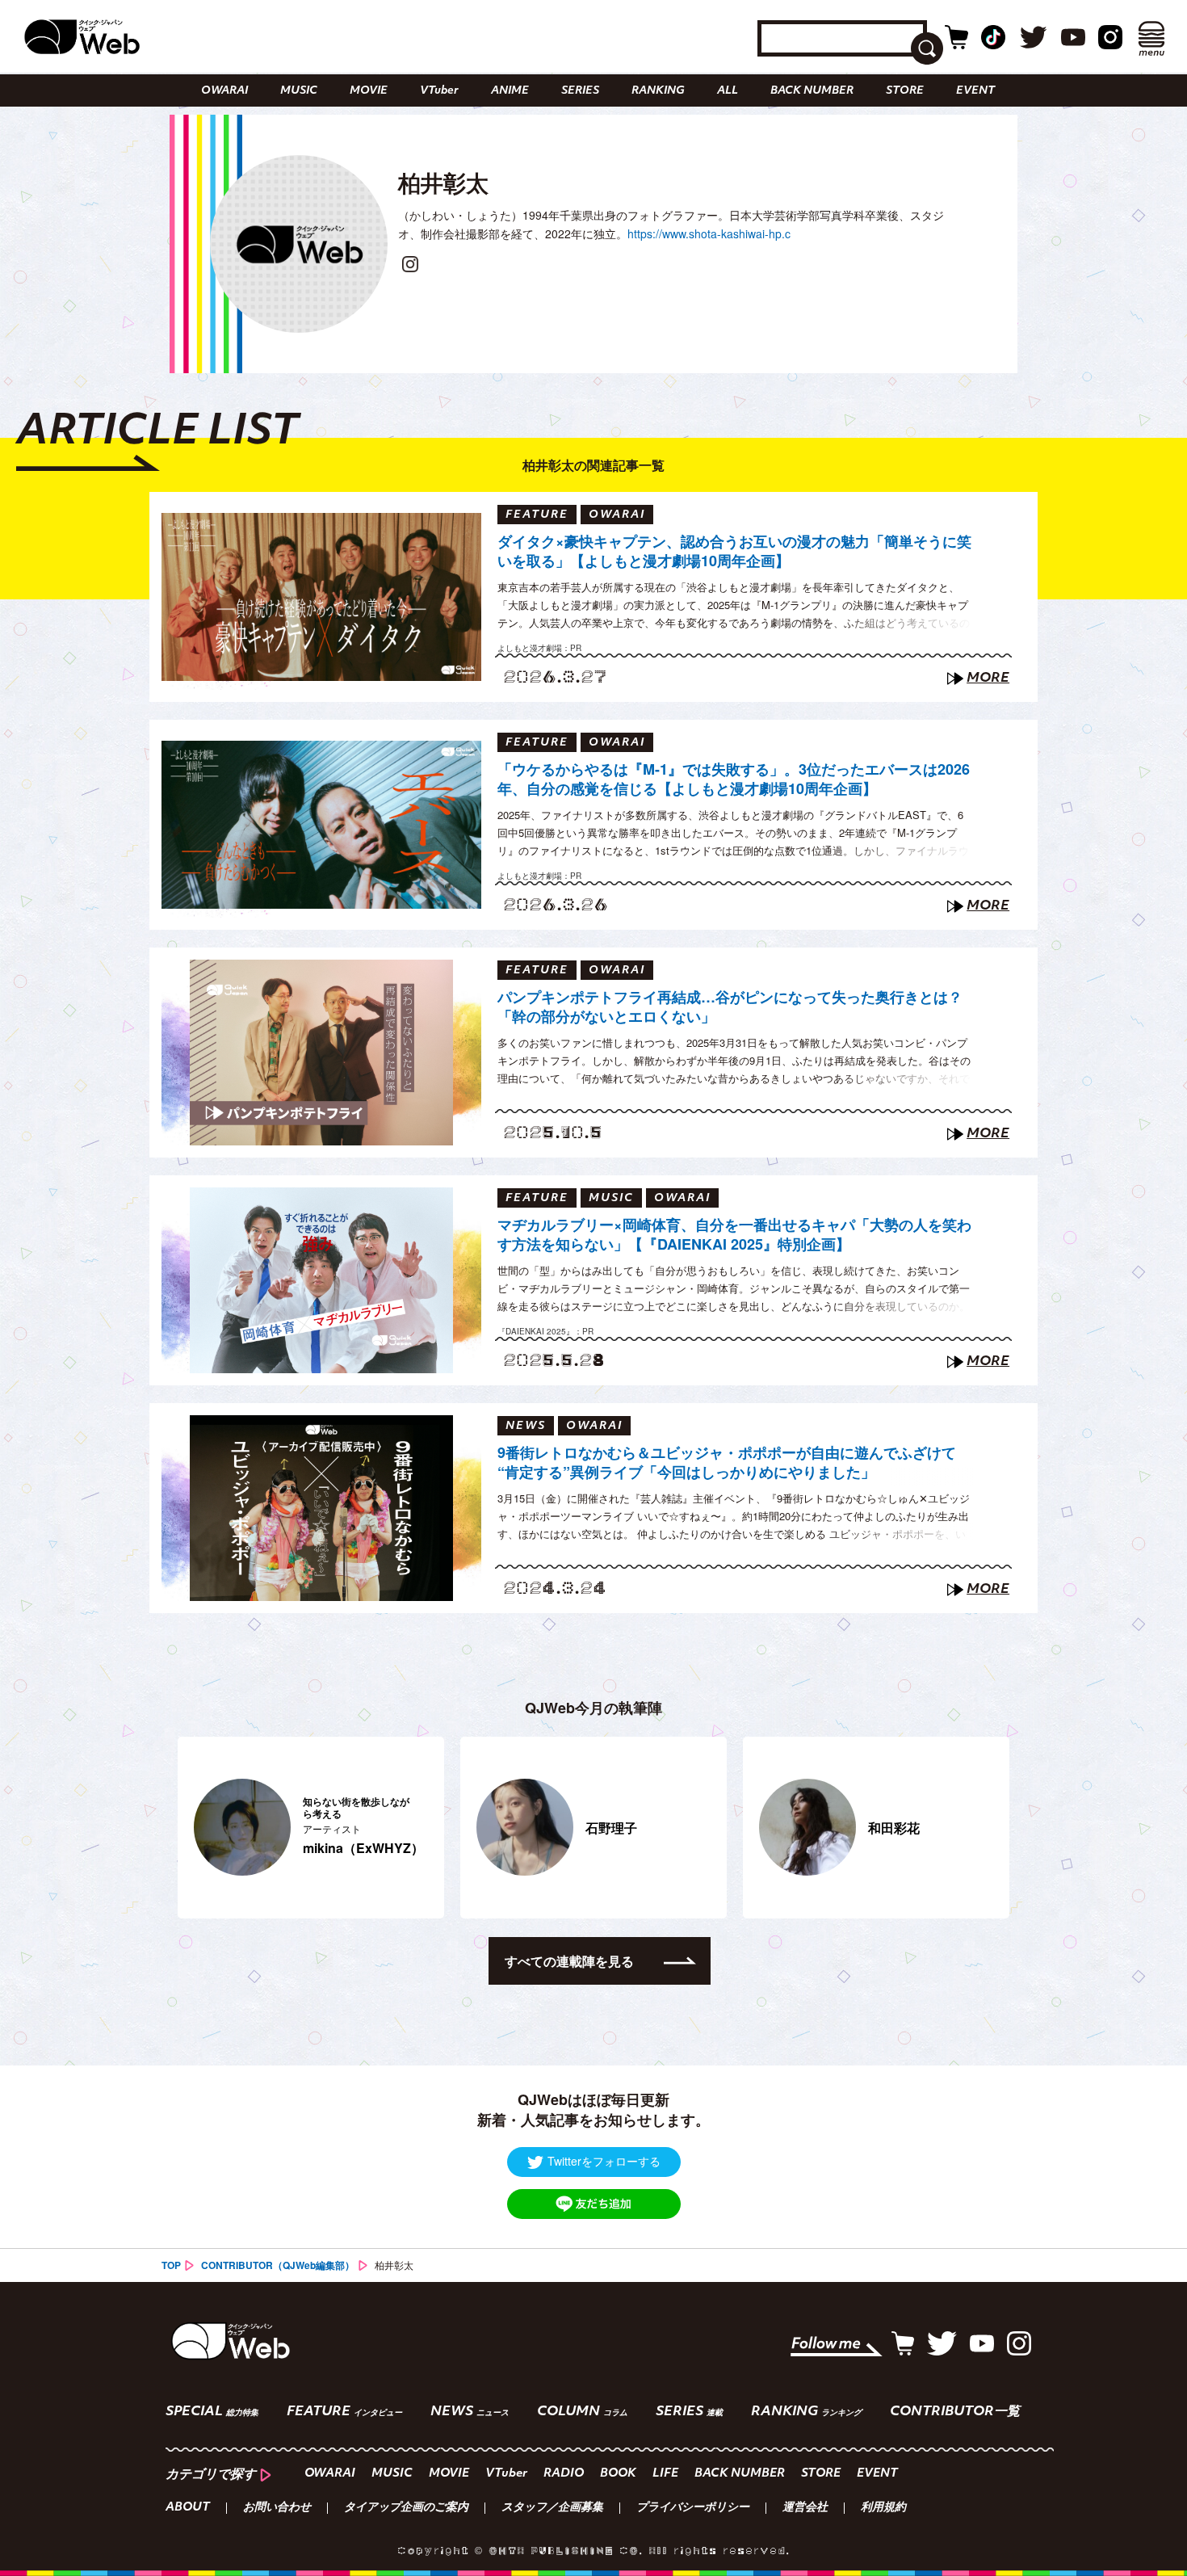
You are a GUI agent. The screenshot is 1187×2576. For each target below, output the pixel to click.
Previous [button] (186, 1827)
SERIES (580, 91)
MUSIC (299, 91)
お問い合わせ (277, 2508)
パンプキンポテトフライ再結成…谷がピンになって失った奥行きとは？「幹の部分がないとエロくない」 (730, 1007)
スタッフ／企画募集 (552, 2508)
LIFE (665, 2474)
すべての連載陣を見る (569, 1961)
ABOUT (188, 2508)
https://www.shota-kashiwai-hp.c (709, 233)
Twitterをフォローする (604, 2161)
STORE (905, 91)
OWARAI (224, 91)
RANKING (658, 91)
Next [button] (989, 1827)
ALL (728, 91)
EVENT (975, 91)
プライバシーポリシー (693, 2508)
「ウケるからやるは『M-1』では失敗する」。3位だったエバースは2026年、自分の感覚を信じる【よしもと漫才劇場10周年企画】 (734, 779)
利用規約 (883, 2508)
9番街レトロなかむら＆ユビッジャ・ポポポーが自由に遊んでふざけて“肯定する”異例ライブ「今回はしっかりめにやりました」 (727, 1462)
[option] (323, 1828)
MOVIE (369, 91)
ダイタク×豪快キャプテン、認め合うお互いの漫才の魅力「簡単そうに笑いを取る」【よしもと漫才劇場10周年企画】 (734, 551)
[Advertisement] (593, 2032)
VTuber (439, 91)
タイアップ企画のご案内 (406, 2508)
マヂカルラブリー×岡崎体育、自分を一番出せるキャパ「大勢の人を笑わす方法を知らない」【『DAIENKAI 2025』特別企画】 (734, 1235)
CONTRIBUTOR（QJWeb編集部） (278, 2265)
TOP (171, 2265)
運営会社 (805, 2508)
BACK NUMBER (812, 91)
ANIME (510, 91)
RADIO (564, 2474)
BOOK (618, 2474)
